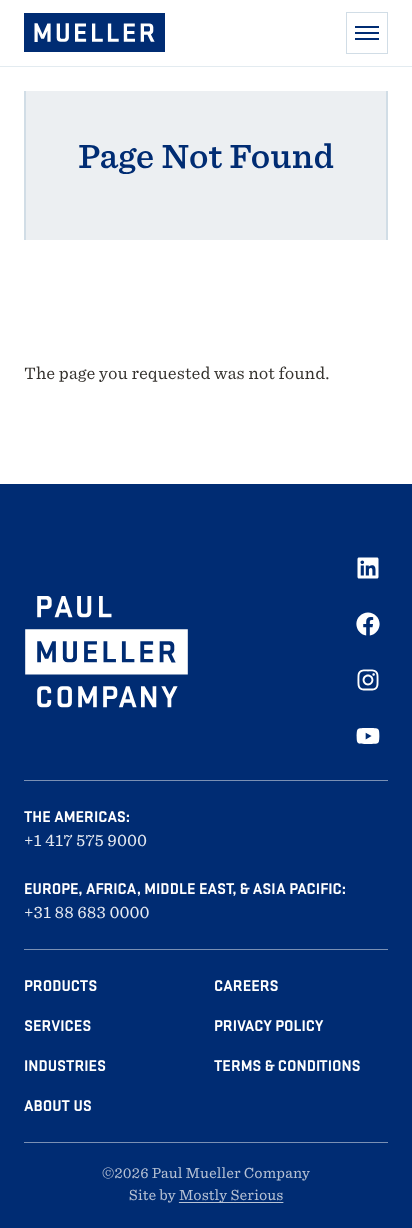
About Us (58, 1106)
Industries (65, 1066)
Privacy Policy (268, 1026)
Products (60, 986)
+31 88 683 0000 (87, 912)
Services (57, 1026)
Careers (246, 986)
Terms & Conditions (287, 1066)
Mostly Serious (231, 1196)
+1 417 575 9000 (85, 840)
